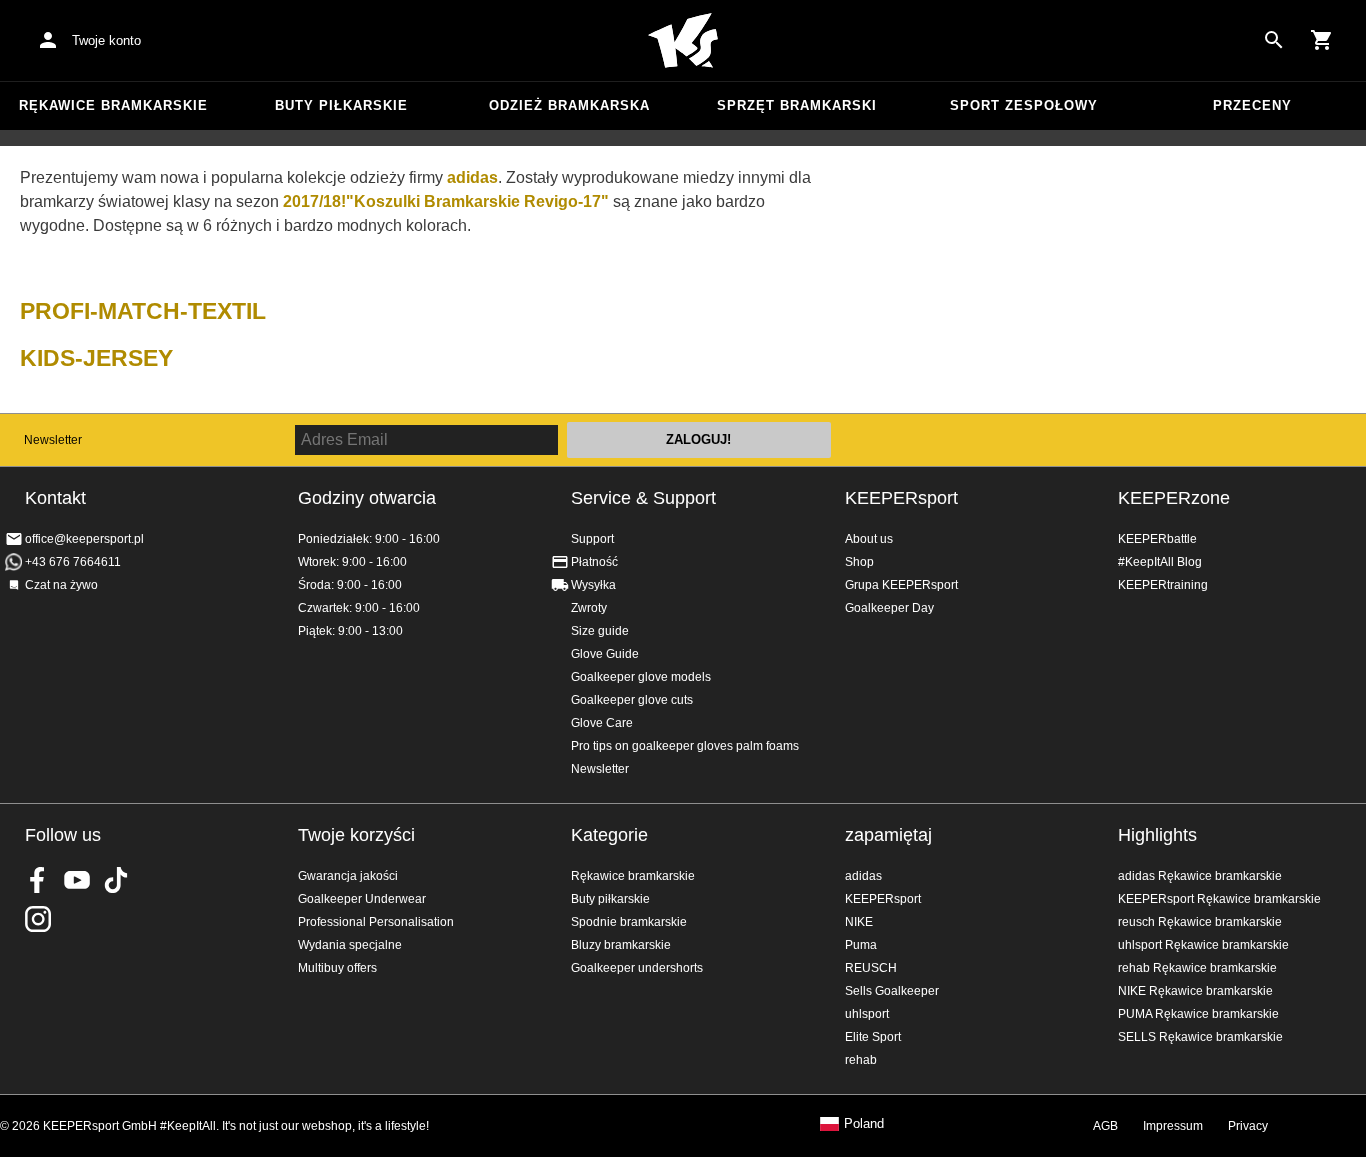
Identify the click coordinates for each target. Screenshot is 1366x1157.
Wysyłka (593, 585)
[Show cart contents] (1322, 40)
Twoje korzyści (356, 835)
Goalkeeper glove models (641, 677)
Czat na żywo (61, 585)
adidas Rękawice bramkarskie (1200, 876)
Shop (859, 562)
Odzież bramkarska (569, 105)
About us (869, 539)
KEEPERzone (1174, 498)
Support (592, 539)
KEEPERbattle (1157, 539)
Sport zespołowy (1024, 105)
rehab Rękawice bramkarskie (1197, 968)
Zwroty (589, 608)
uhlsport (867, 1014)
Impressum (1173, 1126)
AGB (1105, 1126)
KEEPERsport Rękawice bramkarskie (1219, 899)
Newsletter (53, 440)
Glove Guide (605, 654)
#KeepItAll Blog (1160, 562)
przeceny (1252, 105)
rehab (861, 1060)
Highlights (1157, 835)
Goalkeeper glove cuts (632, 700)
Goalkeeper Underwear (362, 899)
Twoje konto (106, 40)
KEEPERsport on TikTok (116, 880)
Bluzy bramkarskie (621, 945)
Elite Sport (873, 1037)
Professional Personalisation (376, 922)
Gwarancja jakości (348, 876)
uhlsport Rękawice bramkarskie (1203, 945)
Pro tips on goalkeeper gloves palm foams (685, 746)
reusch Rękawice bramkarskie (1200, 922)
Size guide (600, 631)
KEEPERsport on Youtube (77, 880)
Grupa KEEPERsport (901, 585)
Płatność (594, 562)
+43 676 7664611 (73, 562)
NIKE (859, 922)
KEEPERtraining (1163, 585)
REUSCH (871, 968)
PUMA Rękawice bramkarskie (1198, 1014)
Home (683, 41)
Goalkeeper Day (889, 608)
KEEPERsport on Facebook (38, 880)
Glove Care (602, 723)
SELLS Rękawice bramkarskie (1200, 1037)
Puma (861, 945)
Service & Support (643, 498)
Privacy (1248, 1126)
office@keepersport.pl (84, 539)
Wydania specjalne (350, 945)
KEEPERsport (901, 498)
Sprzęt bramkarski (797, 105)
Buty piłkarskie (341, 105)
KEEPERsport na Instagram (38, 919)
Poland (864, 1124)
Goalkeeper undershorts (637, 968)
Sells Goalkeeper (892, 991)
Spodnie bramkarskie (629, 922)
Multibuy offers (337, 968)
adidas (863, 876)
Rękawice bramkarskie (113, 105)
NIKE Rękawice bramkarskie (1195, 991)
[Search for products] (1274, 40)
